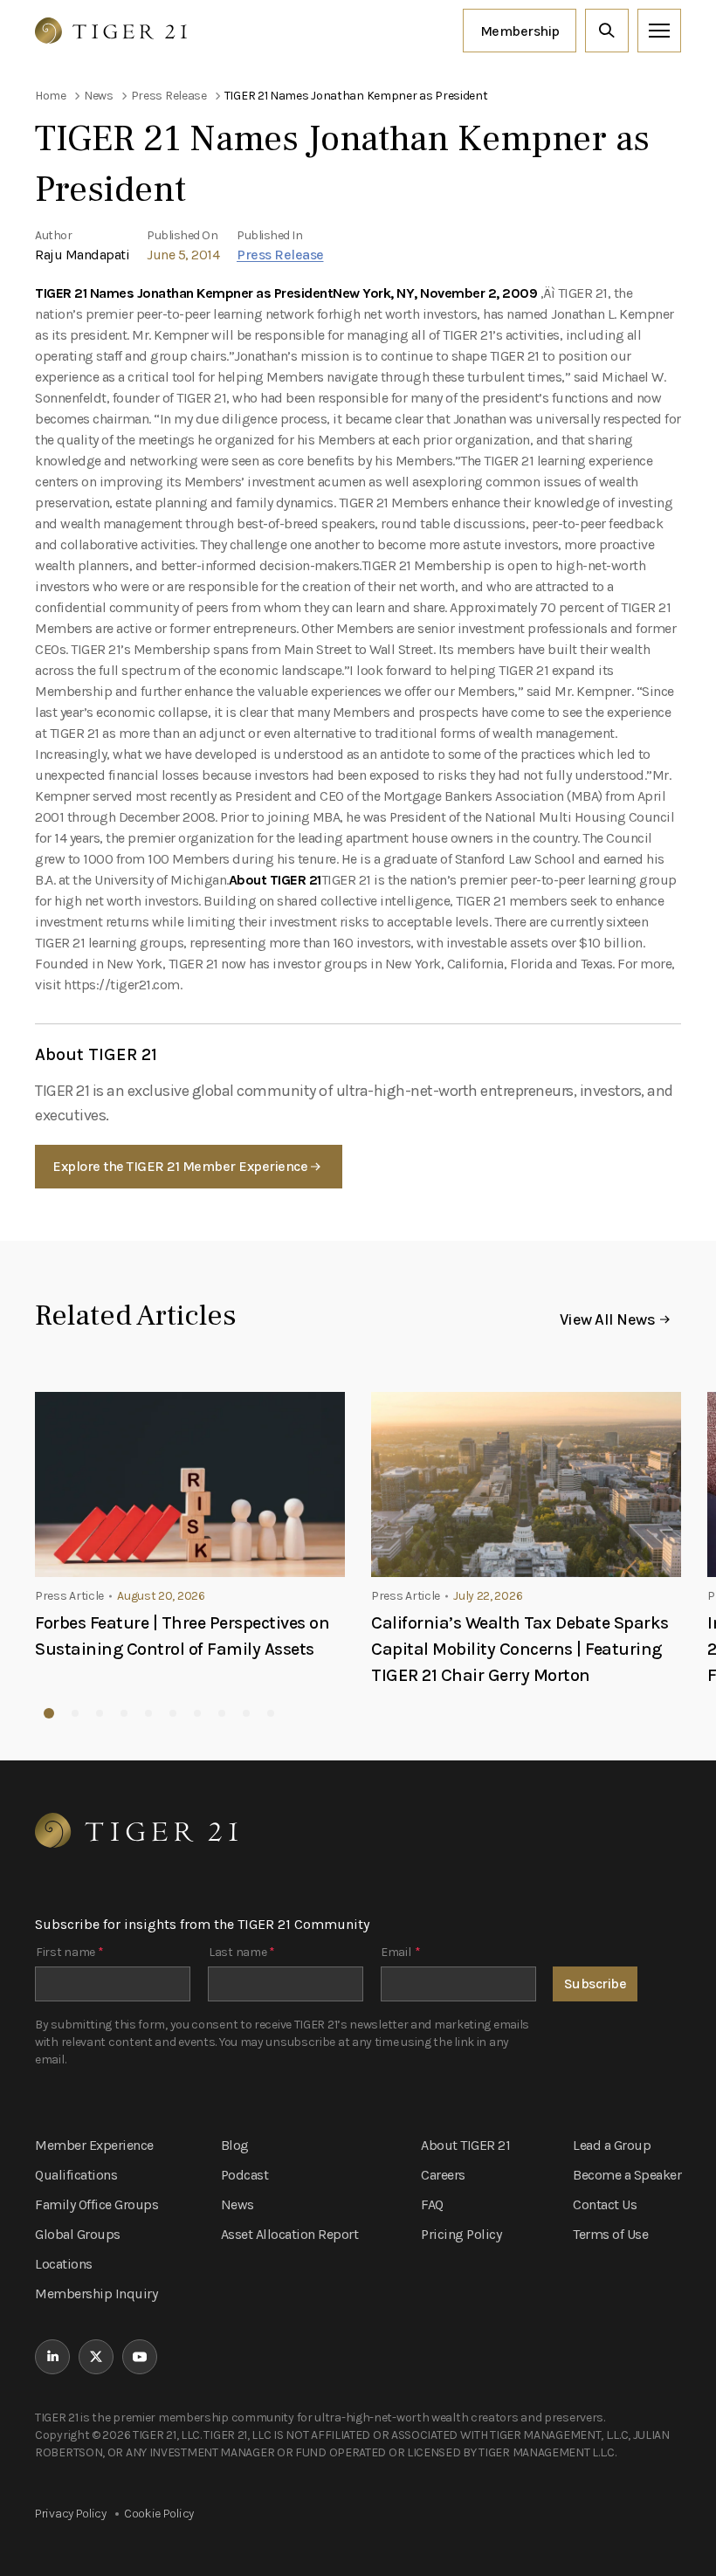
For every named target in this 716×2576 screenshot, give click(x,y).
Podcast (245, 2175)
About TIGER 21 (465, 2145)
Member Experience (94, 2145)
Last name (242, 1952)
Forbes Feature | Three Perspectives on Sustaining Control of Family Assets (182, 1636)
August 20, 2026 (161, 1596)
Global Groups (78, 2234)
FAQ (432, 2204)
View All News (608, 1319)
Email (400, 1952)
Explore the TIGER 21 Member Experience (180, 1166)
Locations (64, 2264)
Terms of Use (610, 2234)
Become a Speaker (627, 2175)
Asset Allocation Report (290, 2234)
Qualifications (76, 2175)
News (238, 2204)
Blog (235, 2145)
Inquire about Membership (520, 31)
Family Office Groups (96, 2204)
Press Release (280, 255)
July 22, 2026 (488, 1596)
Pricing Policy (461, 2234)
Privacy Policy (71, 2514)
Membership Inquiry (96, 2294)
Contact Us (605, 2204)
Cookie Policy (159, 2514)
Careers (443, 2175)
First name (69, 1952)
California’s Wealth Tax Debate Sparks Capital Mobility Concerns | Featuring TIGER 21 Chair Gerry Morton (520, 1649)
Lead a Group (612, 2145)
